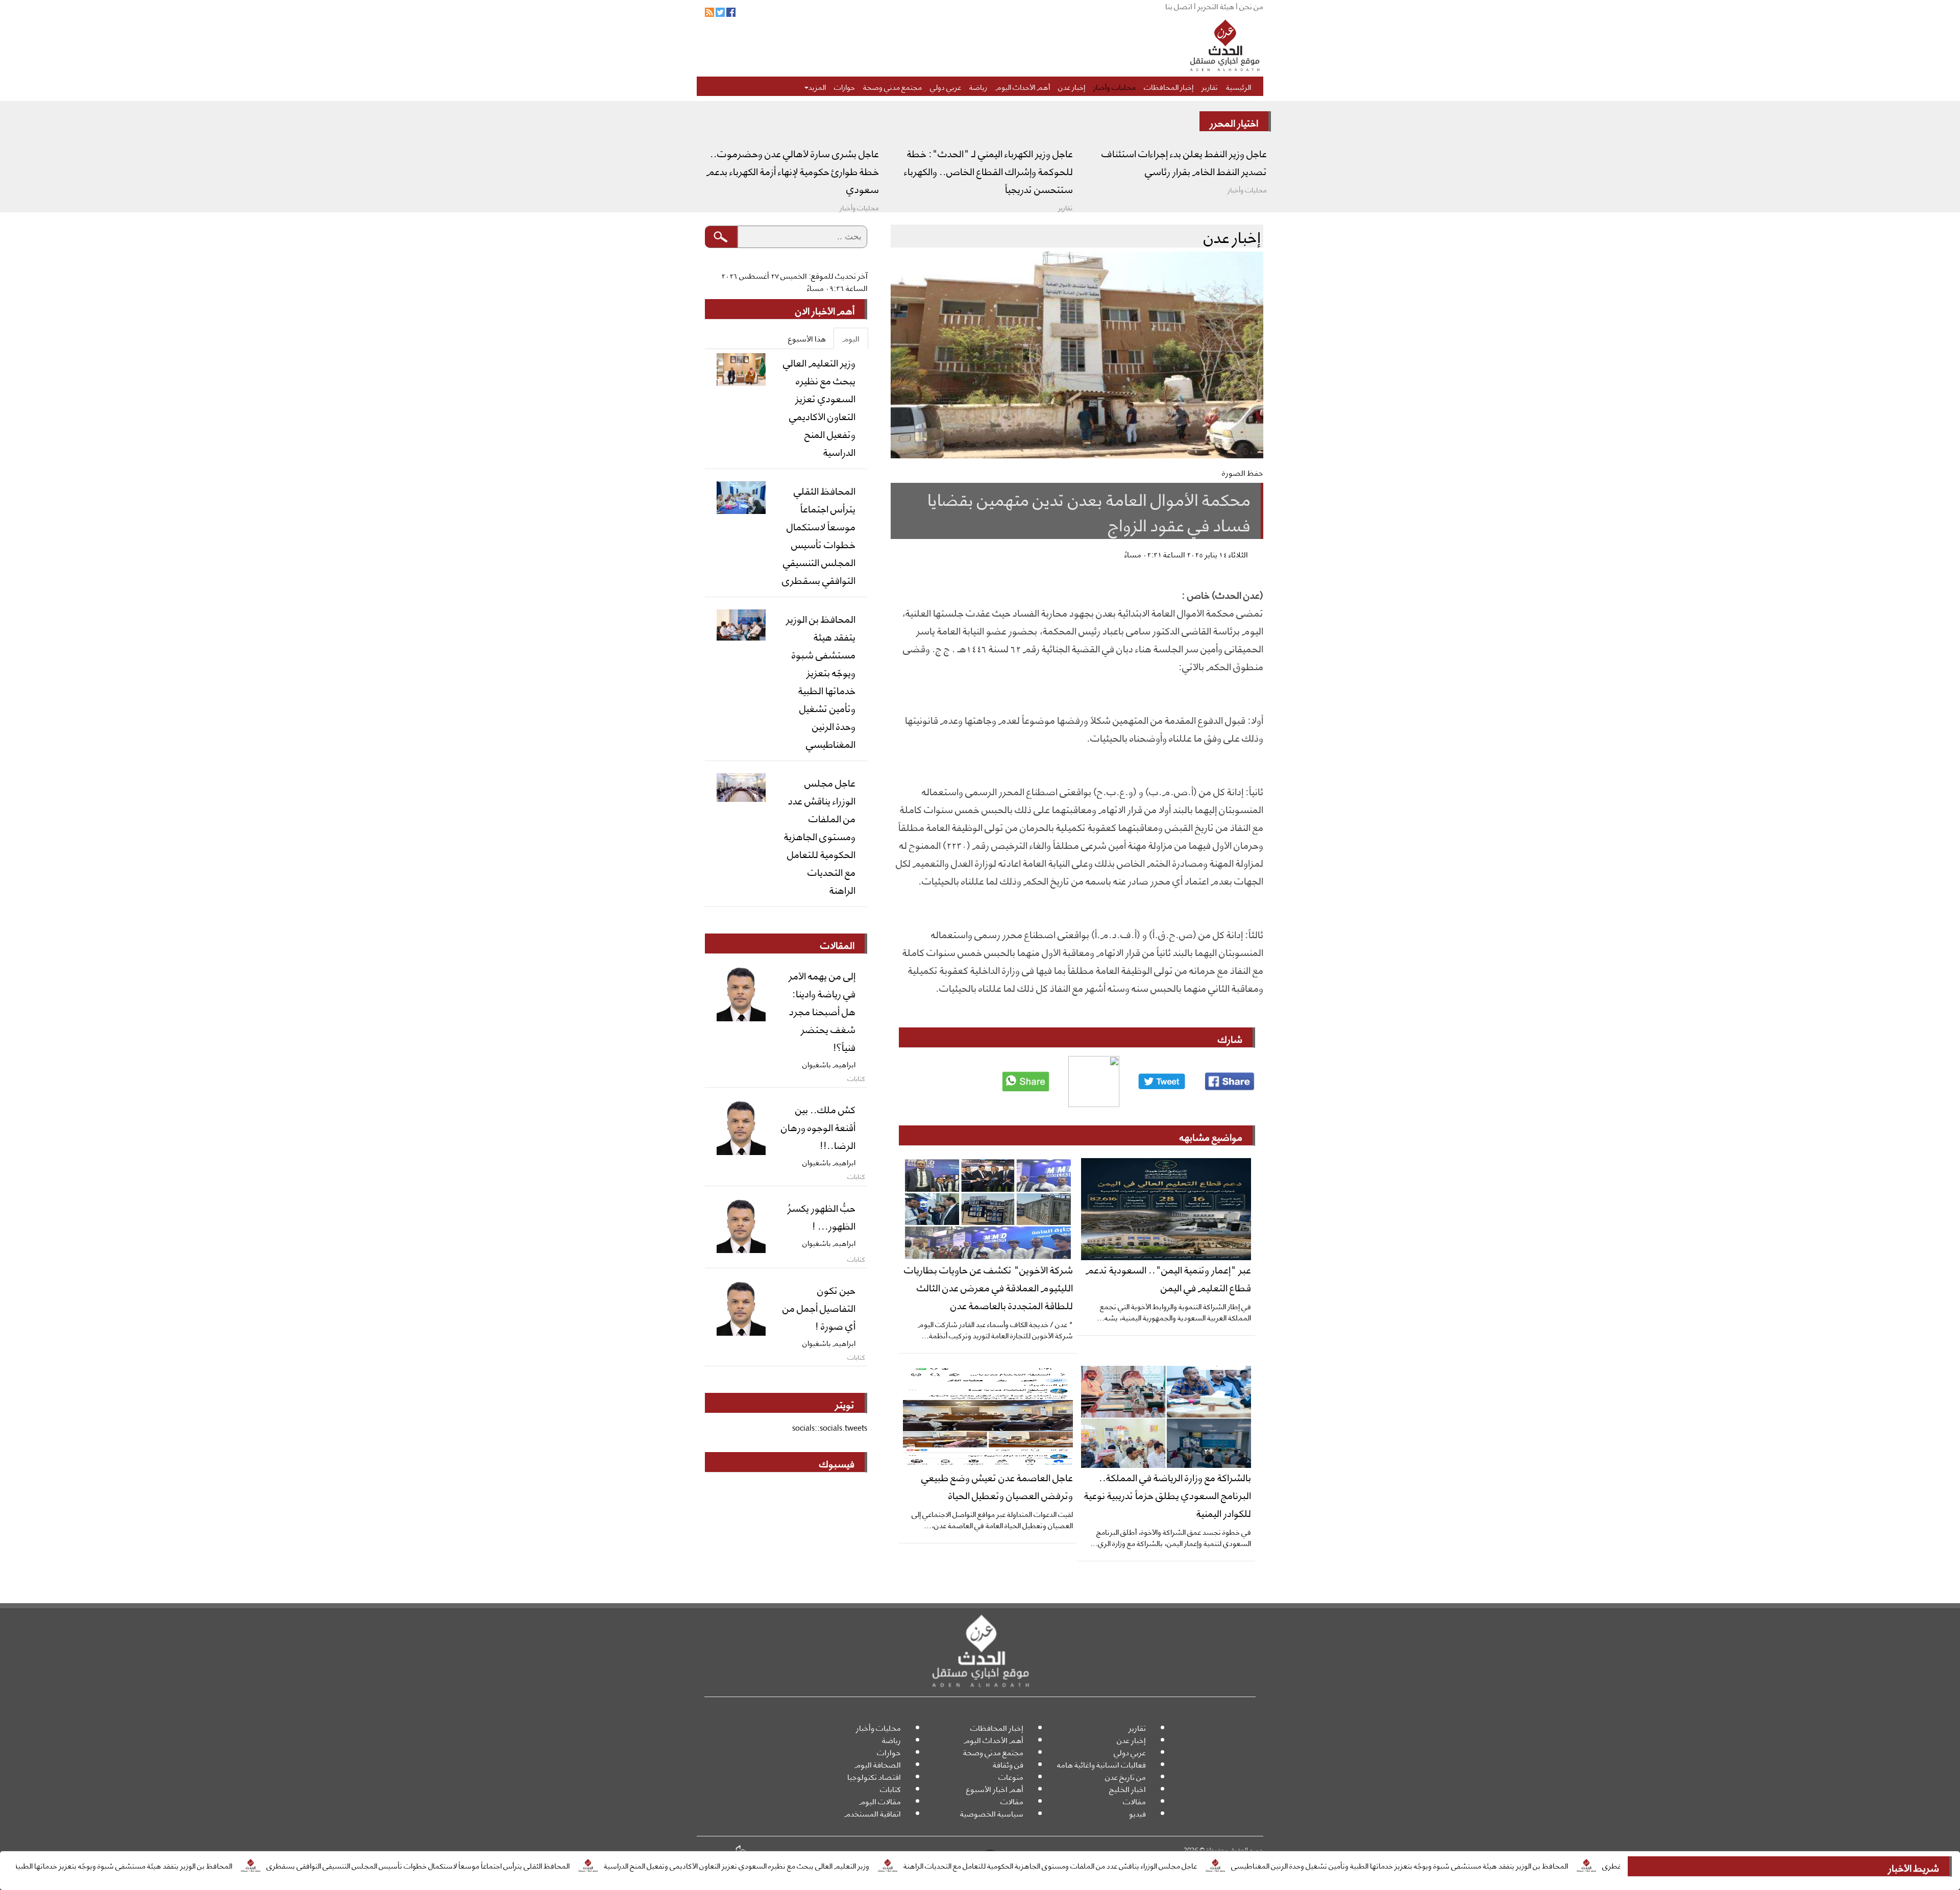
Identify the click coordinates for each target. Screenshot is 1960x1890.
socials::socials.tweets (830, 1427)
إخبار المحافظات (1169, 86)
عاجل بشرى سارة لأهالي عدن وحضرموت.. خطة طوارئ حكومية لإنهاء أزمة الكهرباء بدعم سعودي (793, 170)
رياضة (978, 86)
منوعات (1011, 1776)
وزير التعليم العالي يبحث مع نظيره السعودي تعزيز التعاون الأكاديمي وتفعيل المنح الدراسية (858, 1865)
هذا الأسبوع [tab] (807, 338)
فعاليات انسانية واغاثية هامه (1101, 1764)
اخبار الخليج (1128, 1789)
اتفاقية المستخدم (873, 1813)
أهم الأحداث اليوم (1023, 86)
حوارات (844, 86)
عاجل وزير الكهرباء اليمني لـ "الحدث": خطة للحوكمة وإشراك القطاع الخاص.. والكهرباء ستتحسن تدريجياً (988, 170)
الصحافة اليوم (878, 1764)
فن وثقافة (1008, 1764)
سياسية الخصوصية (992, 1813)
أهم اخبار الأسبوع (995, 1789)
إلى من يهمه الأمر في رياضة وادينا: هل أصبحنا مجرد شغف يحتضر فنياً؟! (822, 1011)
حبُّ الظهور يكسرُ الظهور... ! (822, 1216)
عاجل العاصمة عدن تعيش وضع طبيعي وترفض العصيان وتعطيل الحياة (997, 1486)
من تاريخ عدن (1125, 1776)
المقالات (837, 944)
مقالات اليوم (880, 1801)
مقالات (1134, 1801)
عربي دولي (946, 86)
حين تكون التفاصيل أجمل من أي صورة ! (819, 1307)
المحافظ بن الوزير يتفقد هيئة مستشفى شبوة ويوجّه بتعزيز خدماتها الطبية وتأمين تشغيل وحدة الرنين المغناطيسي (1521, 1865)
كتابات (890, 1789)
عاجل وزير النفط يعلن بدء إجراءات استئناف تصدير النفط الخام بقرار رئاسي (1184, 162)
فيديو (1137, 1813)
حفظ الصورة (1243, 472)
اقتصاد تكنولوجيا (874, 1776)
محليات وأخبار (1114, 86)
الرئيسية (1239, 86)
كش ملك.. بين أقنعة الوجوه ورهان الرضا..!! (818, 1126)
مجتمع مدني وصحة (892, 86)
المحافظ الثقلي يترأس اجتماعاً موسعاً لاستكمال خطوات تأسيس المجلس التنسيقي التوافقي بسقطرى (540, 1865)
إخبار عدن (1072, 86)
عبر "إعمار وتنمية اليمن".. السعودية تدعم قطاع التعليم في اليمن (1168, 1278)
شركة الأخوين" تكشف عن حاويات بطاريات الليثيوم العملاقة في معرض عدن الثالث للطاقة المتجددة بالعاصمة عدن (988, 1287)
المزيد (817, 86)
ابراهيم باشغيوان (829, 1064)
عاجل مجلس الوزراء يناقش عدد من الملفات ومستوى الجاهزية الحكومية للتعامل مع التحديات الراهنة (1172, 1865)
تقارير (1210, 86)
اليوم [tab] (851, 338)
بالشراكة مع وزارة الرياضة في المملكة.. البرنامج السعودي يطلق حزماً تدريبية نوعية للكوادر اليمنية (1168, 1494)
